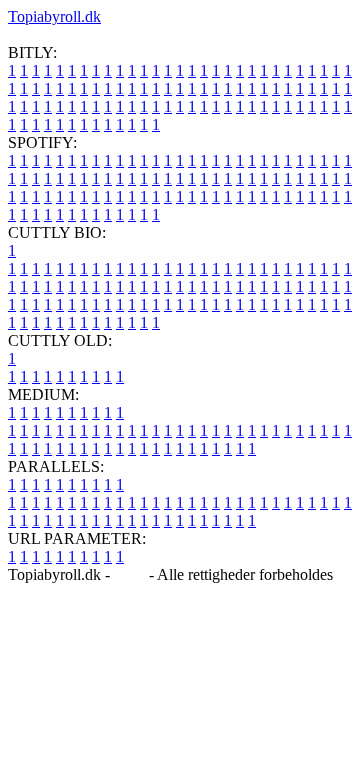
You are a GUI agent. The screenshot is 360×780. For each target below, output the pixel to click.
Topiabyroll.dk (54, 16)
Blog (129, 574)
